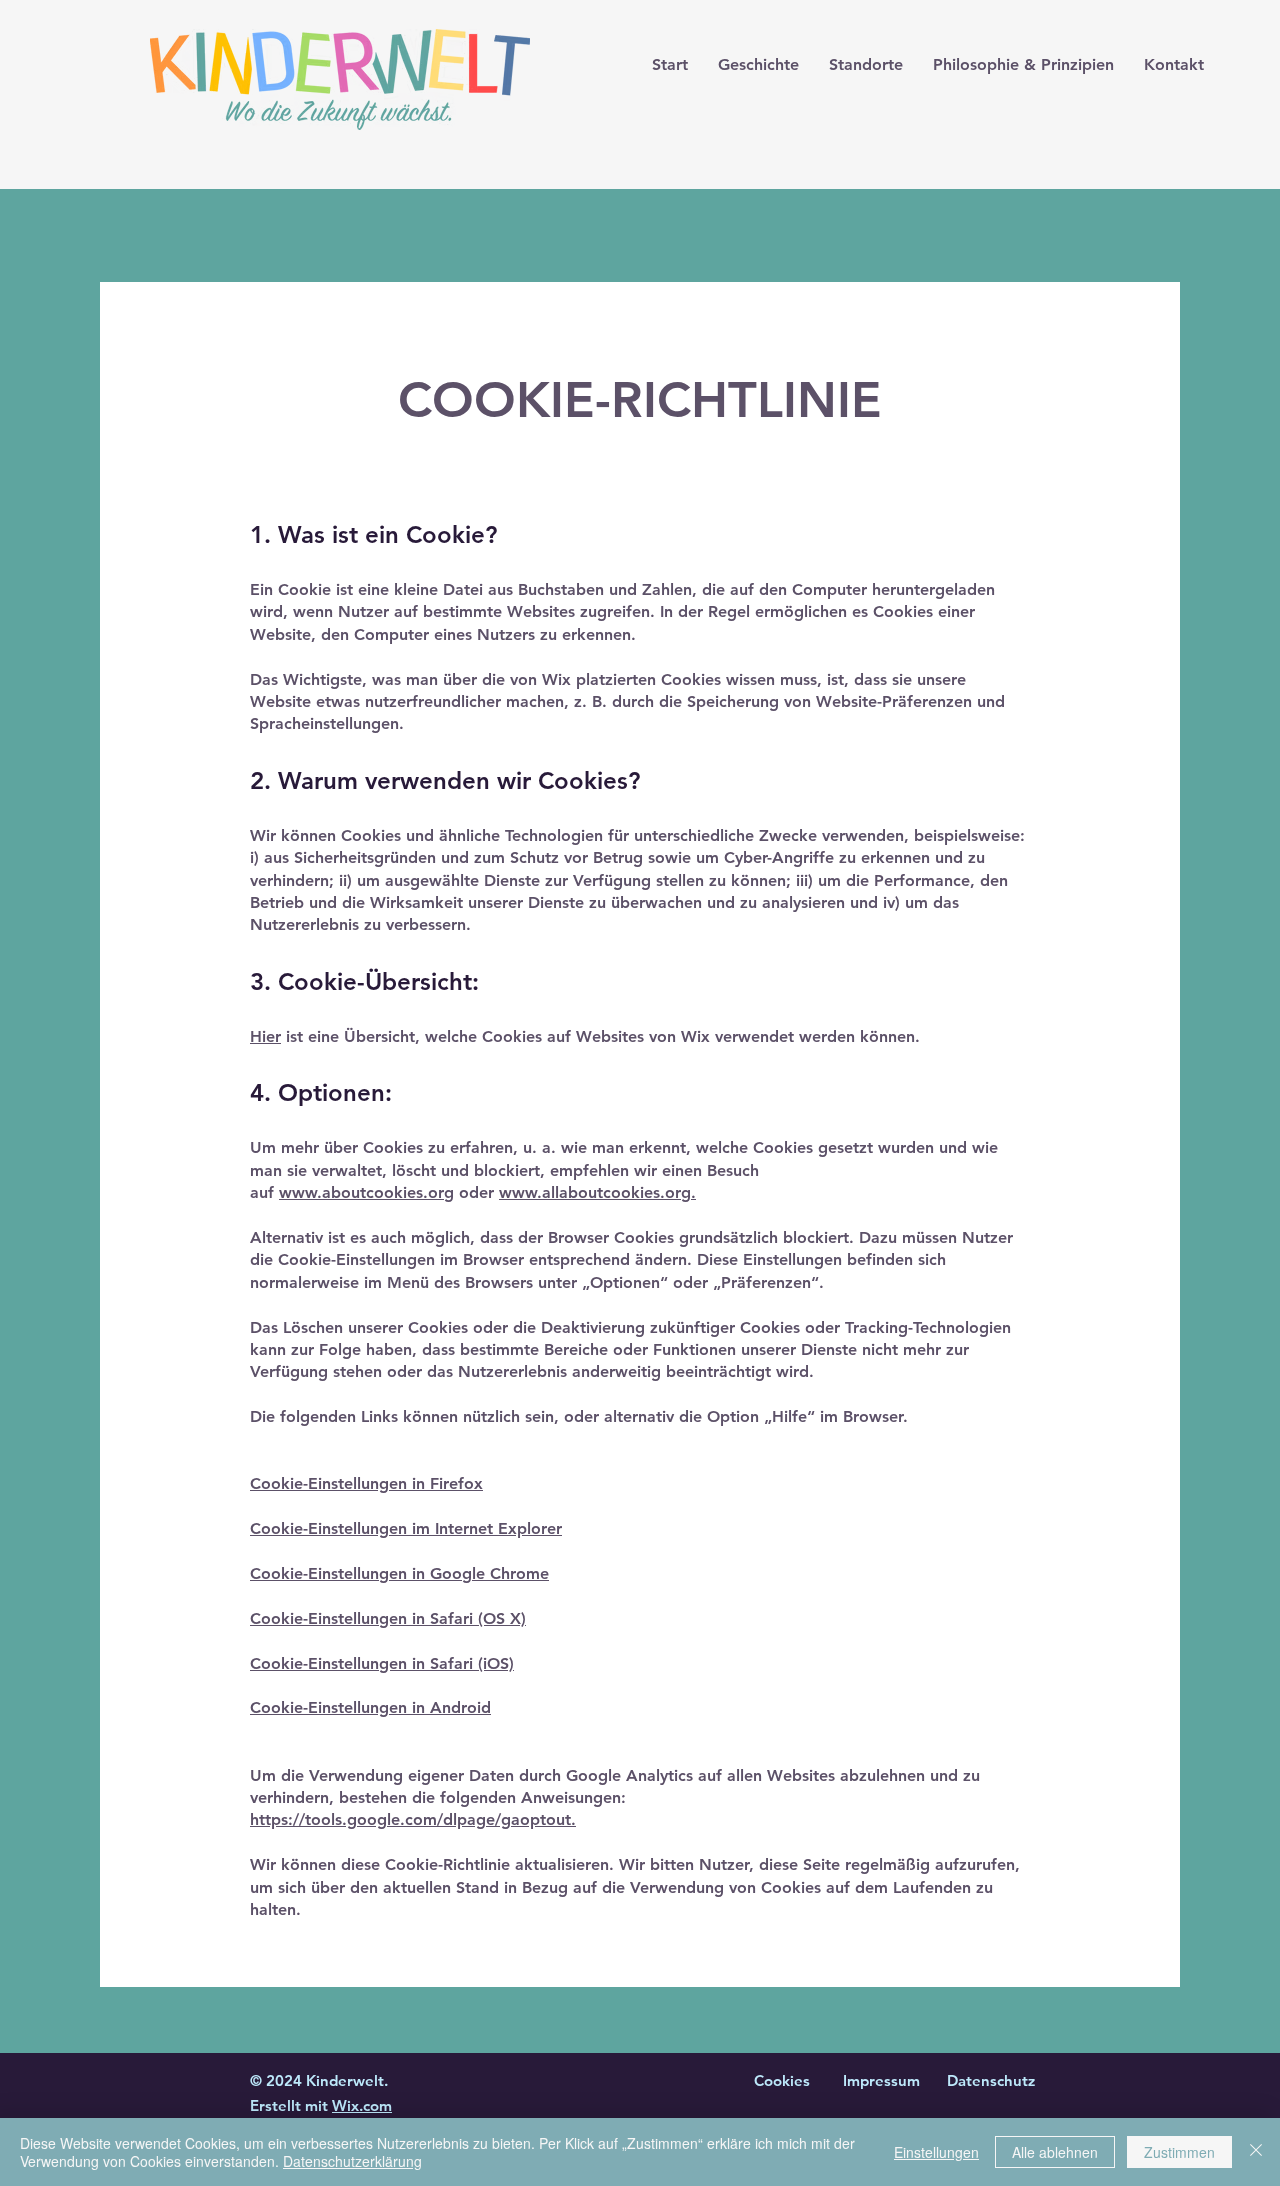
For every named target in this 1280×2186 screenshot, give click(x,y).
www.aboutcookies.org (366, 1192)
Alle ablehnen (1055, 2152)
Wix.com (362, 2105)
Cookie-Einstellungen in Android (370, 1707)
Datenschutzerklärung (352, 2161)
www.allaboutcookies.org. (597, 1192)
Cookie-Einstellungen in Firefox (366, 1483)
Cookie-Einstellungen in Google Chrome (399, 1573)
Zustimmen (1179, 2152)
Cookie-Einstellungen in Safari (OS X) (388, 1618)
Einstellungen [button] (936, 2152)
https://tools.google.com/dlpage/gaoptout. (413, 1819)
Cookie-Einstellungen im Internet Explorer (406, 1528)
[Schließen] (1256, 2152)
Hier (265, 1036)
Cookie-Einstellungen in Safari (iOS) (382, 1663)
